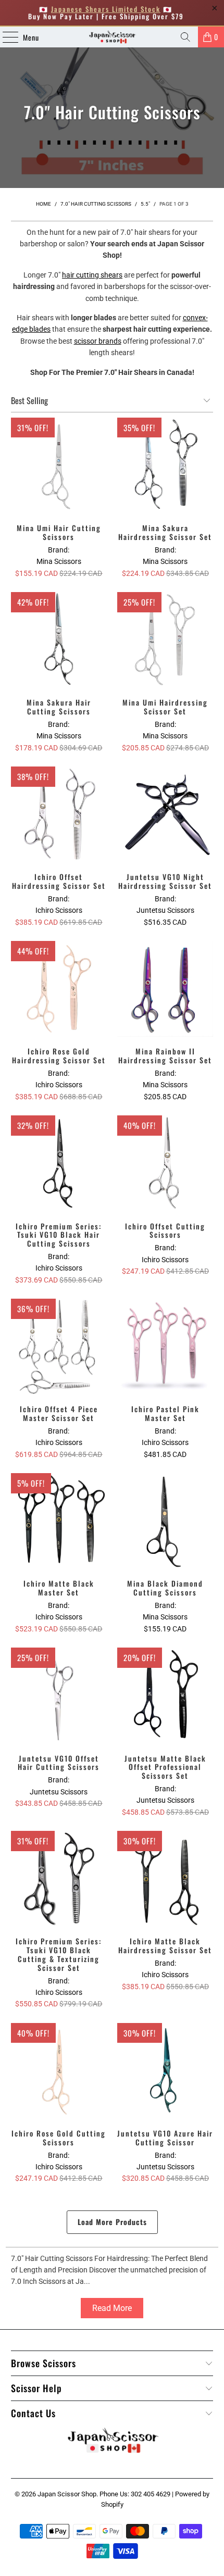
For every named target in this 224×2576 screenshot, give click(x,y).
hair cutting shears (92, 275)
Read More (112, 2308)
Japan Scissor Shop (67, 2494)
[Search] (185, 37)
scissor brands (98, 341)
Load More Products (112, 2222)
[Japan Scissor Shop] (112, 37)
